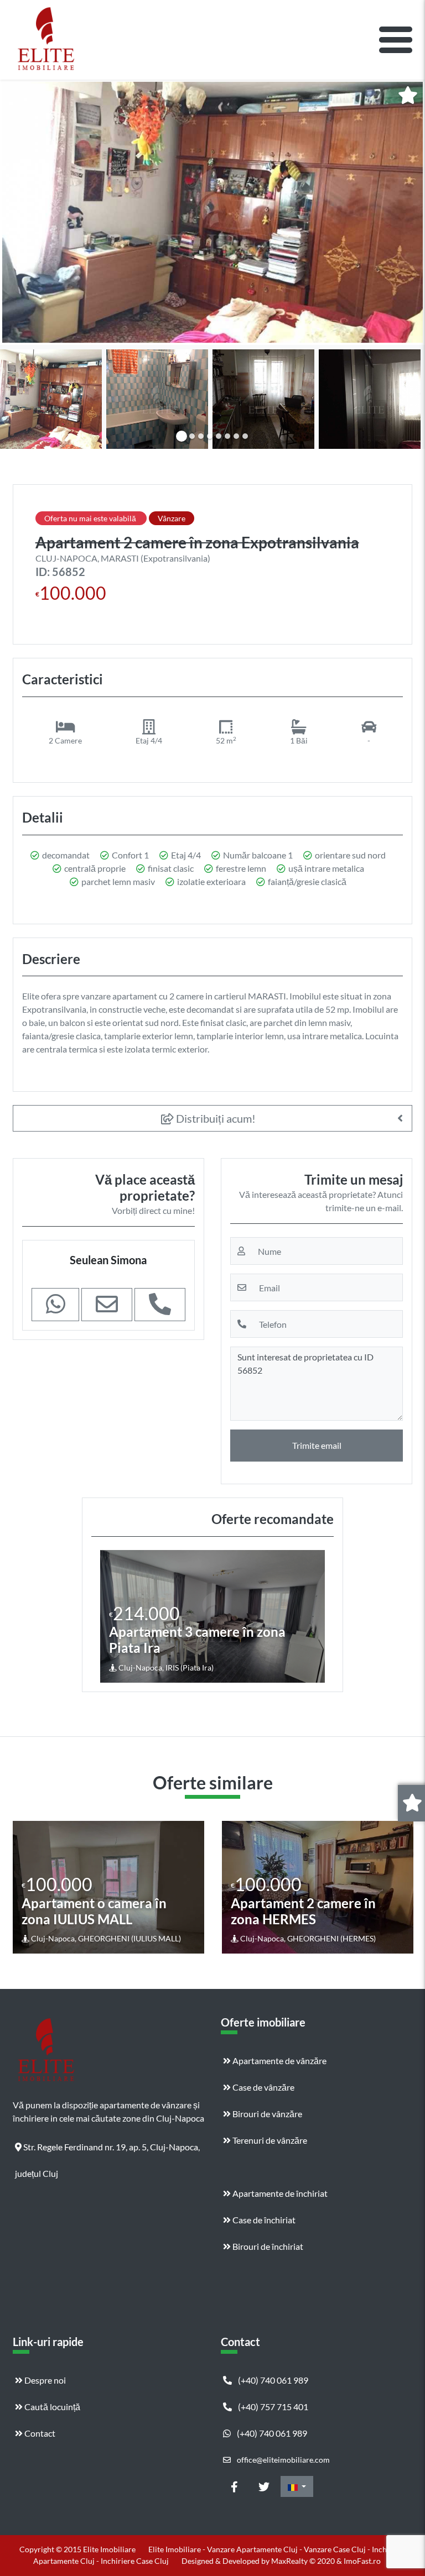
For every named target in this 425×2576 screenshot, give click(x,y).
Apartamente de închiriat (279, 2193)
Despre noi (44, 2380)
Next (316, 1616)
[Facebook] (234, 2486)
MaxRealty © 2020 (304, 2561)
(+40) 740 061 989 (272, 2380)
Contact (39, 2433)
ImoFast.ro (362, 2561)
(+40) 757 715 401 (272, 2407)
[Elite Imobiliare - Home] (46, 40)
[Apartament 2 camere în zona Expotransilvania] (212, 212)
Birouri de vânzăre (266, 2114)
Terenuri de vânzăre (269, 2140)
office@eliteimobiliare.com (283, 2460)
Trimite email (317, 1445)
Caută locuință (51, 2407)
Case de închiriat (263, 2220)
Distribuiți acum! (215, 1118)
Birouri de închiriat (267, 2246)
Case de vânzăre (263, 2087)
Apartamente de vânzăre (279, 2061)
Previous (111, 1616)
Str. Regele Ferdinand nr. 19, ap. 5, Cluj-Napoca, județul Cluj (107, 2151)
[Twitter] (264, 2486)
